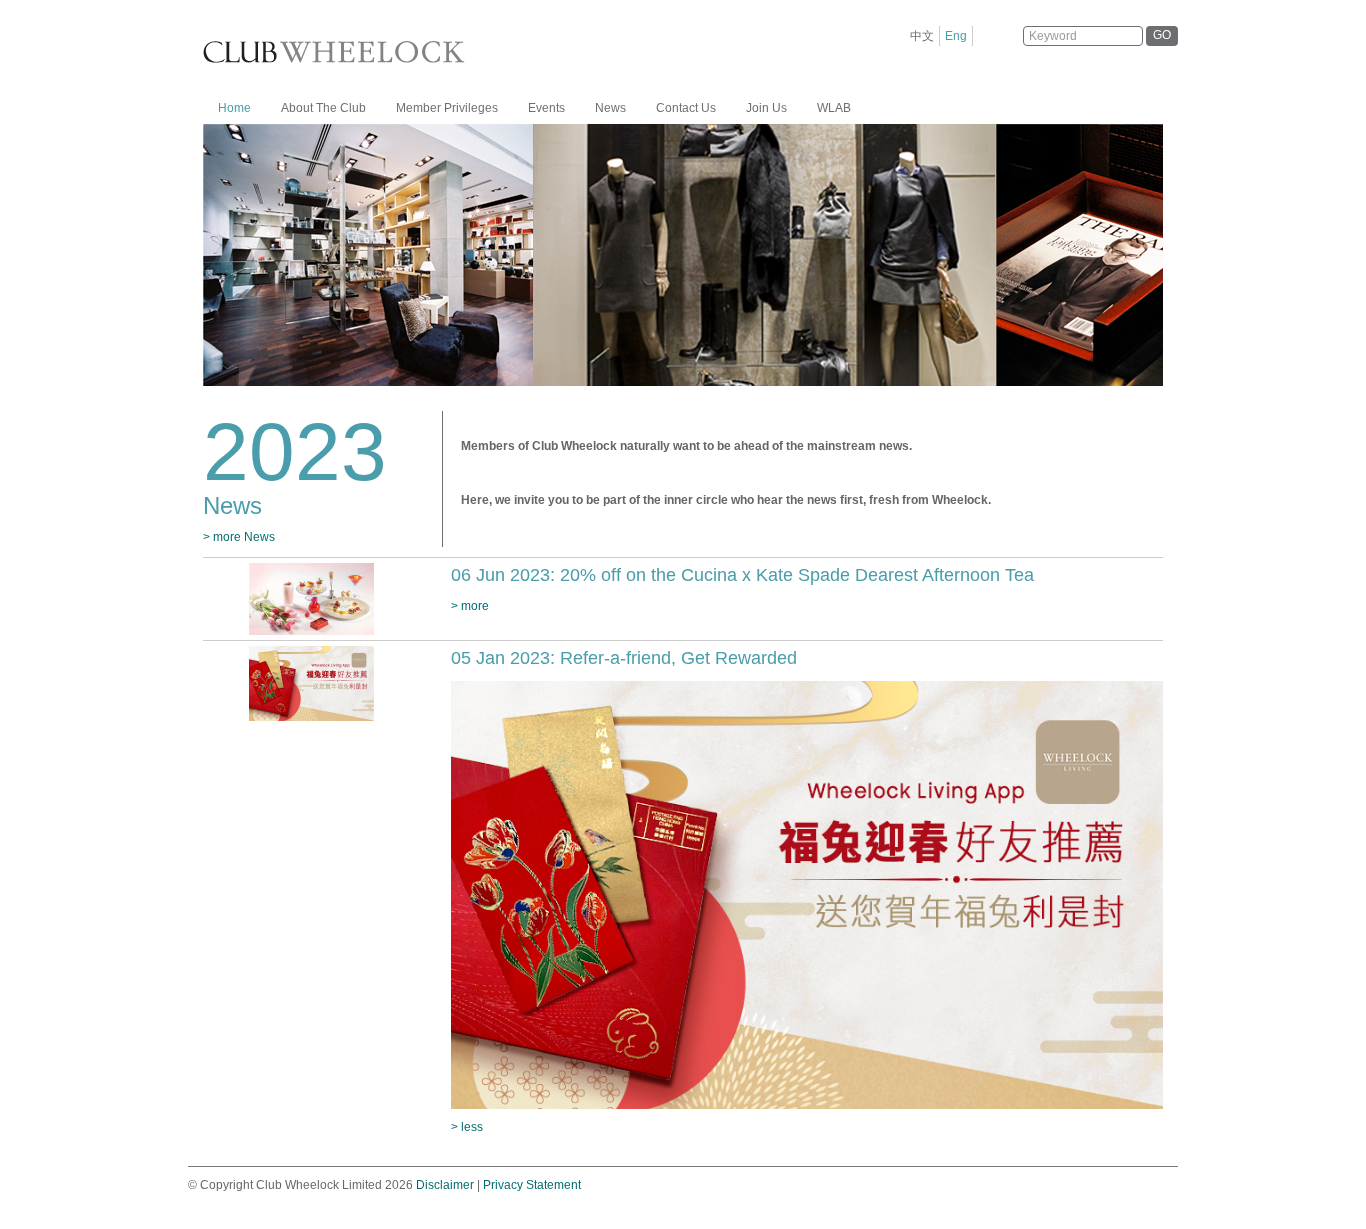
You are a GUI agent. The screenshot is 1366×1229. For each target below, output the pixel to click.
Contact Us (686, 108)
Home (234, 108)
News (610, 108)
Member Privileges (447, 108)
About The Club (323, 108)
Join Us (766, 108)
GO (1162, 35)
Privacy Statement (532, 1185)
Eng (956, 36)
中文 (922, 36)
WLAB (834, 108)
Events (546, 108)
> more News (239, 537)
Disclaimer (445, 1185)
